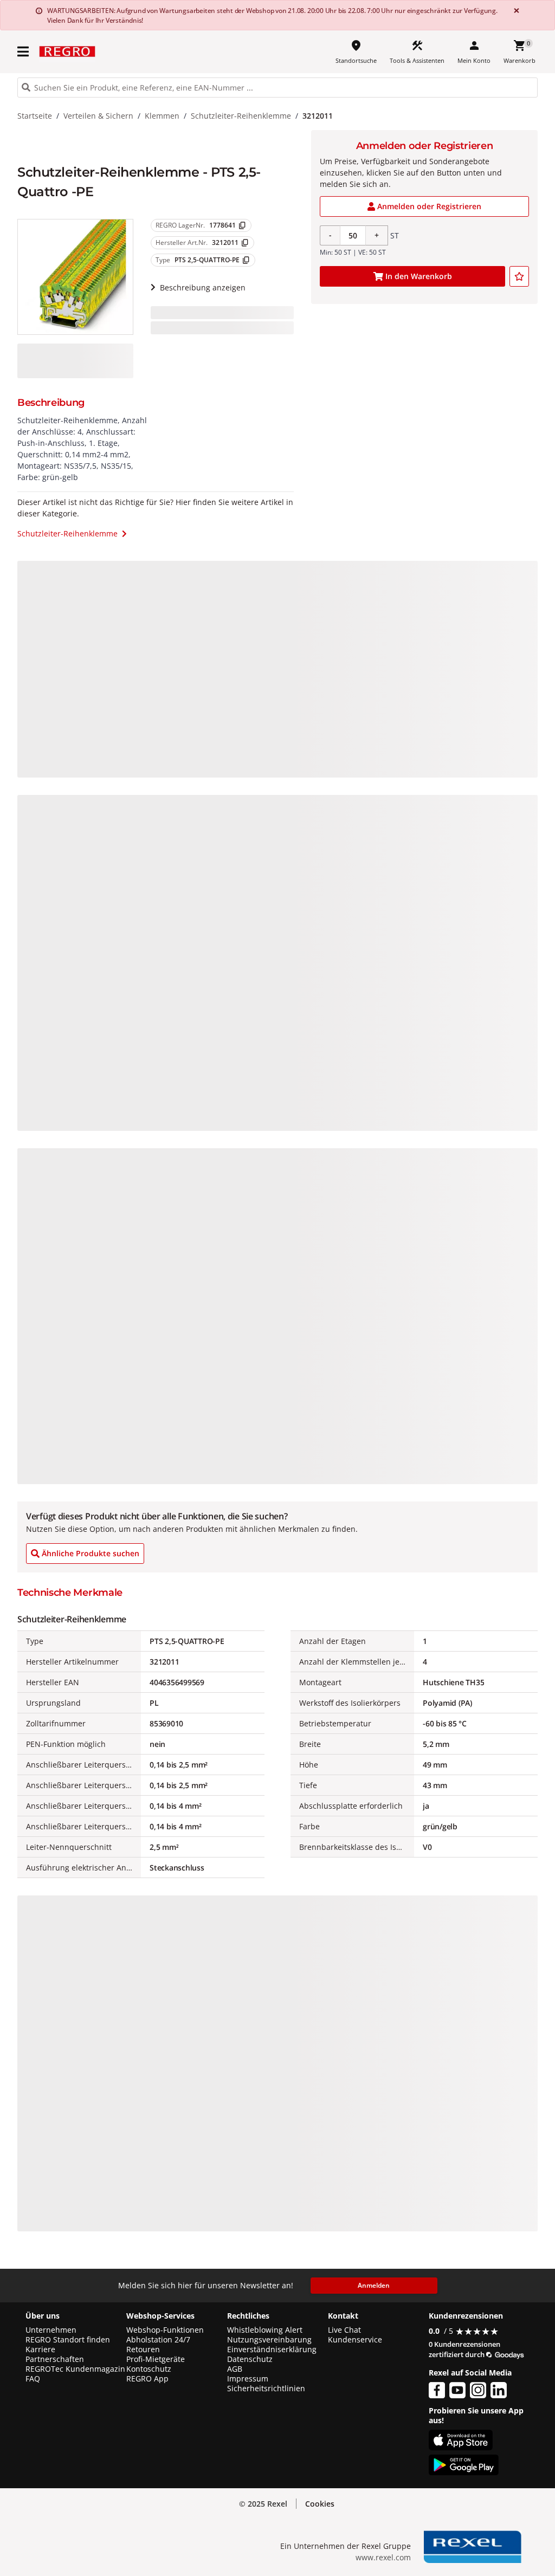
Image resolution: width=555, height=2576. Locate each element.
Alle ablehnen (460, 2503)
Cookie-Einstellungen (460, 2544)
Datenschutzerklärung (225, 2551)
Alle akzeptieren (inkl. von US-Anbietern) (460, 2460)
